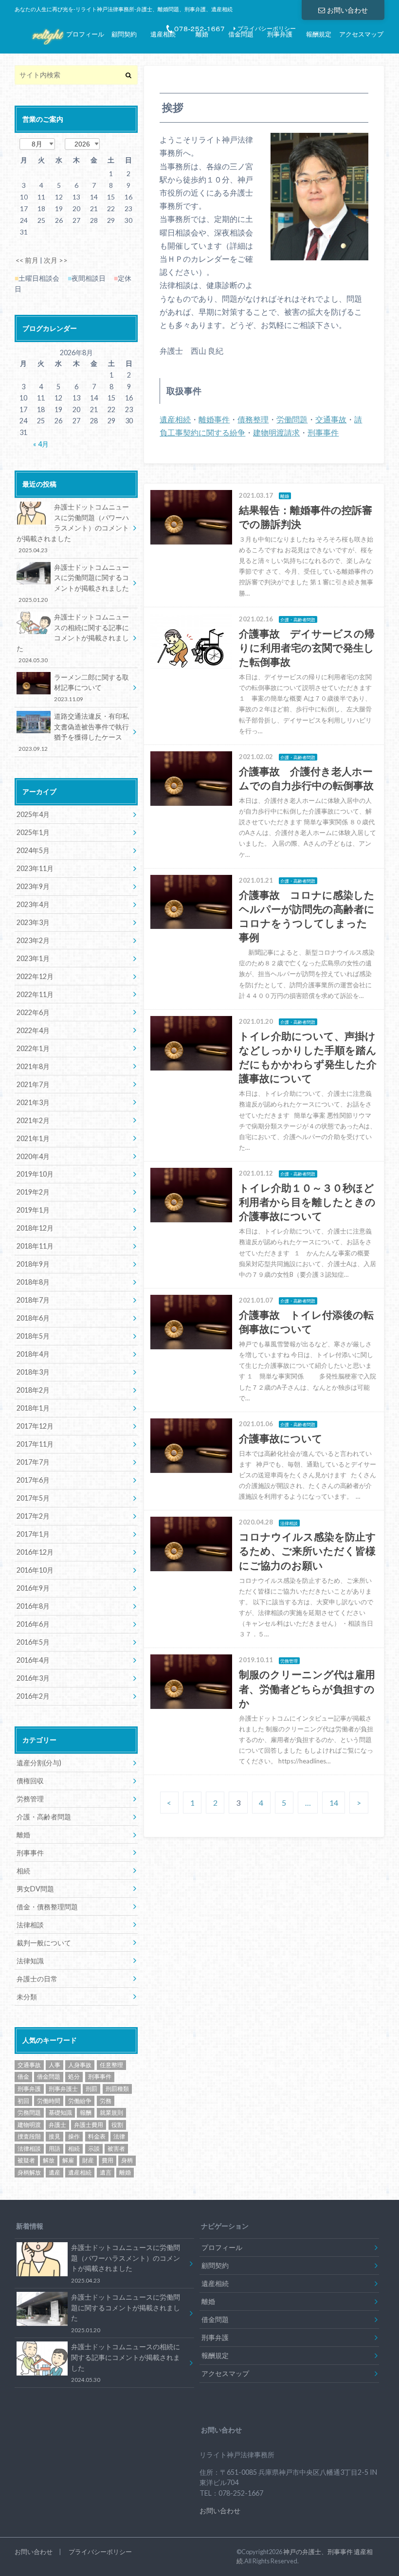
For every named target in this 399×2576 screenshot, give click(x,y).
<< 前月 (27, 260)
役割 (117, 2125)
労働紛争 (80, 2101)
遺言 (106, 2172)
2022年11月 (35, 994)
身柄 (127, 2160)
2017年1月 (33, 1534)
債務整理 (253, 419)
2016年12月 (35, 1552)
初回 (23, 2101)
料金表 (97, 2136)
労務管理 (30, 1799)
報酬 (86, 2113)
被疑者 (26, 2160)
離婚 (202, 34)
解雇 (68, 2160)
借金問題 (241, 34)
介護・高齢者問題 (44, 1817)
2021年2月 (33, 1120)
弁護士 (57, 2125)
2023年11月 (35, 868)
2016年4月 (33, 1660)
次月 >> (56, 260)
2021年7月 (33, 1084)
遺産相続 (163, 34)
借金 (23, 2077)
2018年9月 (33, 1264)
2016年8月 (33, 1606)
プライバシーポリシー (100, 2552)
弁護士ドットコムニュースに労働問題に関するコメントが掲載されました (74, 583)
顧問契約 (124, 34)
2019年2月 (33, 1192)
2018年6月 (33, 1318)
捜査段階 (29, 2136)
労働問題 (292, 419)
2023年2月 (33, 940)
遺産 (54, 2172)
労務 (106, 2101)
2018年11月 (35, 1246)
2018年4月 (33, 1354)
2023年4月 (33, 904)
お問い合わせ (347, 10)
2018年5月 (33, 1336)
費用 (108, 2160)
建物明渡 (29, 2125)
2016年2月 (33, 1696)
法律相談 (30, 1925)
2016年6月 (33, 1624)
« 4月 (41, 444)
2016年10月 (35, 1570)
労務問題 (29, 2113)
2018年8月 (33, 1282)
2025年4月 (33, 814)
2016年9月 (33, 1588)
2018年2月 (33, 1390)
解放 (49, 2160)
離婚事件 (214, 419)
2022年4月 (33, 1030)
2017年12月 (35, 1426)
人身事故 (80, 2065)
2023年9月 (33, 886)
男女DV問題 (35, 1889)
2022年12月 (35, 976)
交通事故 (331, 419)
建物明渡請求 (276, 432)
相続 (23, 1871)
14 (334, 1803)
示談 (94, 2149)
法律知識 (30, 1961)
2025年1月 (33, 832)
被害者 (116, 2149)
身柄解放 (29, 2172)
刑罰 (91, 2089)
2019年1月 (33, 1210)
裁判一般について (44, 1943)
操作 (74, 2136)
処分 (74, 2077)
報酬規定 (319, 34)
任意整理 (111, 2065)
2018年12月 (35, 1228)
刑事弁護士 (63, 2089)
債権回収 (30, 1781)
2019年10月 (35, 1174)
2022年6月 (33, 1012)
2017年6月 (33, 1480)
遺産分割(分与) (39, 1763)
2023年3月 (33, 922)
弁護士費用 (89, 2125)
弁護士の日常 (37, 1979)
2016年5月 (33, 1642)
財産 (88, 2160)
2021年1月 (33, 1138)
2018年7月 (33, 1300)
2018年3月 (33, 1372)
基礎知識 (60, 2113)
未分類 (27, 1997)
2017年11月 (35, 1444)
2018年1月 (33, 1408)
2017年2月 (33, 1516)
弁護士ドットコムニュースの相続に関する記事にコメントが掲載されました (73, 638)
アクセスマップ (361, 34)
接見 (54, 2136)
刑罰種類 (117, 2089)
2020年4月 (33, 1156)
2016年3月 (33, 1678)
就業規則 (111, 2113)
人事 (54, 2065)
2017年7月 (33, 1462)
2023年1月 (33, 958)
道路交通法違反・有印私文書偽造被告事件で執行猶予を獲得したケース (74, 732)
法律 (119, 2136)
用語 (54, 2149)
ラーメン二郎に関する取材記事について (91, 688)
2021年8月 (33, 1066)
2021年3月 (33, 1102)
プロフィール (85, 34)
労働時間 (49, 2101)
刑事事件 (323, 432)
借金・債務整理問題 (47, 1907)
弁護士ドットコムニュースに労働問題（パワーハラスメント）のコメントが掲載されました (73, 528)
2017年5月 (33, 1498)
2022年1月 (33, 1048)
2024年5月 (33, 850)
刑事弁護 (280, 34)
